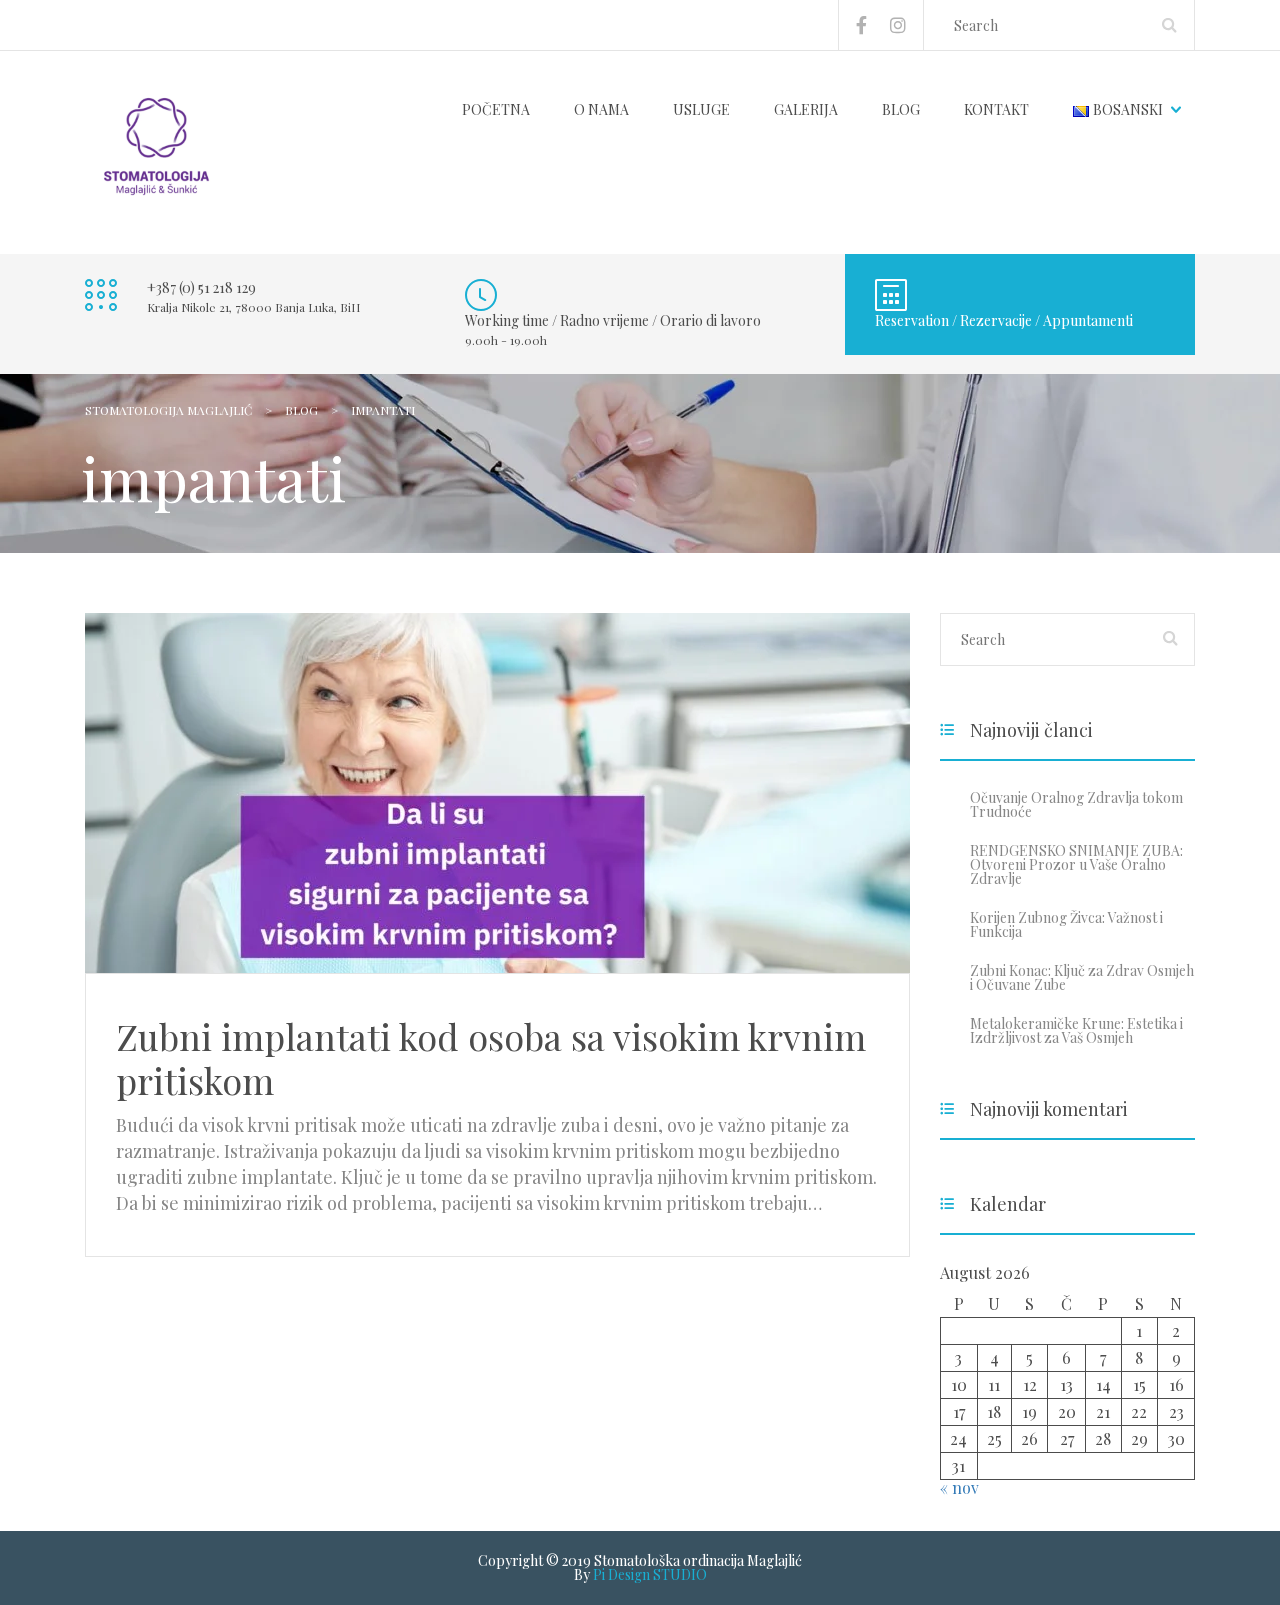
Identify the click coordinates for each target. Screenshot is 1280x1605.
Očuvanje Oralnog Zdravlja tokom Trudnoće (1076, 804)
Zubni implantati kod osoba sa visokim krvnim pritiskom (491, 1058)
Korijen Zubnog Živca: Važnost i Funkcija (1066, 924)
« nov (959, 1487)
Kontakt (996, 109)
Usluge (701, 109)
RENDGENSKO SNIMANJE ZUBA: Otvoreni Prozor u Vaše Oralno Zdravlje (1076, 864)
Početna (496, 109)
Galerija (806, 109)
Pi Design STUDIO (650, 1574)
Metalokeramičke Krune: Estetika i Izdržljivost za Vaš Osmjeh (1076, 1030)
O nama (601, 109)
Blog (901, 109)
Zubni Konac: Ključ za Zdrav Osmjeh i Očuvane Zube (1082, 977)
